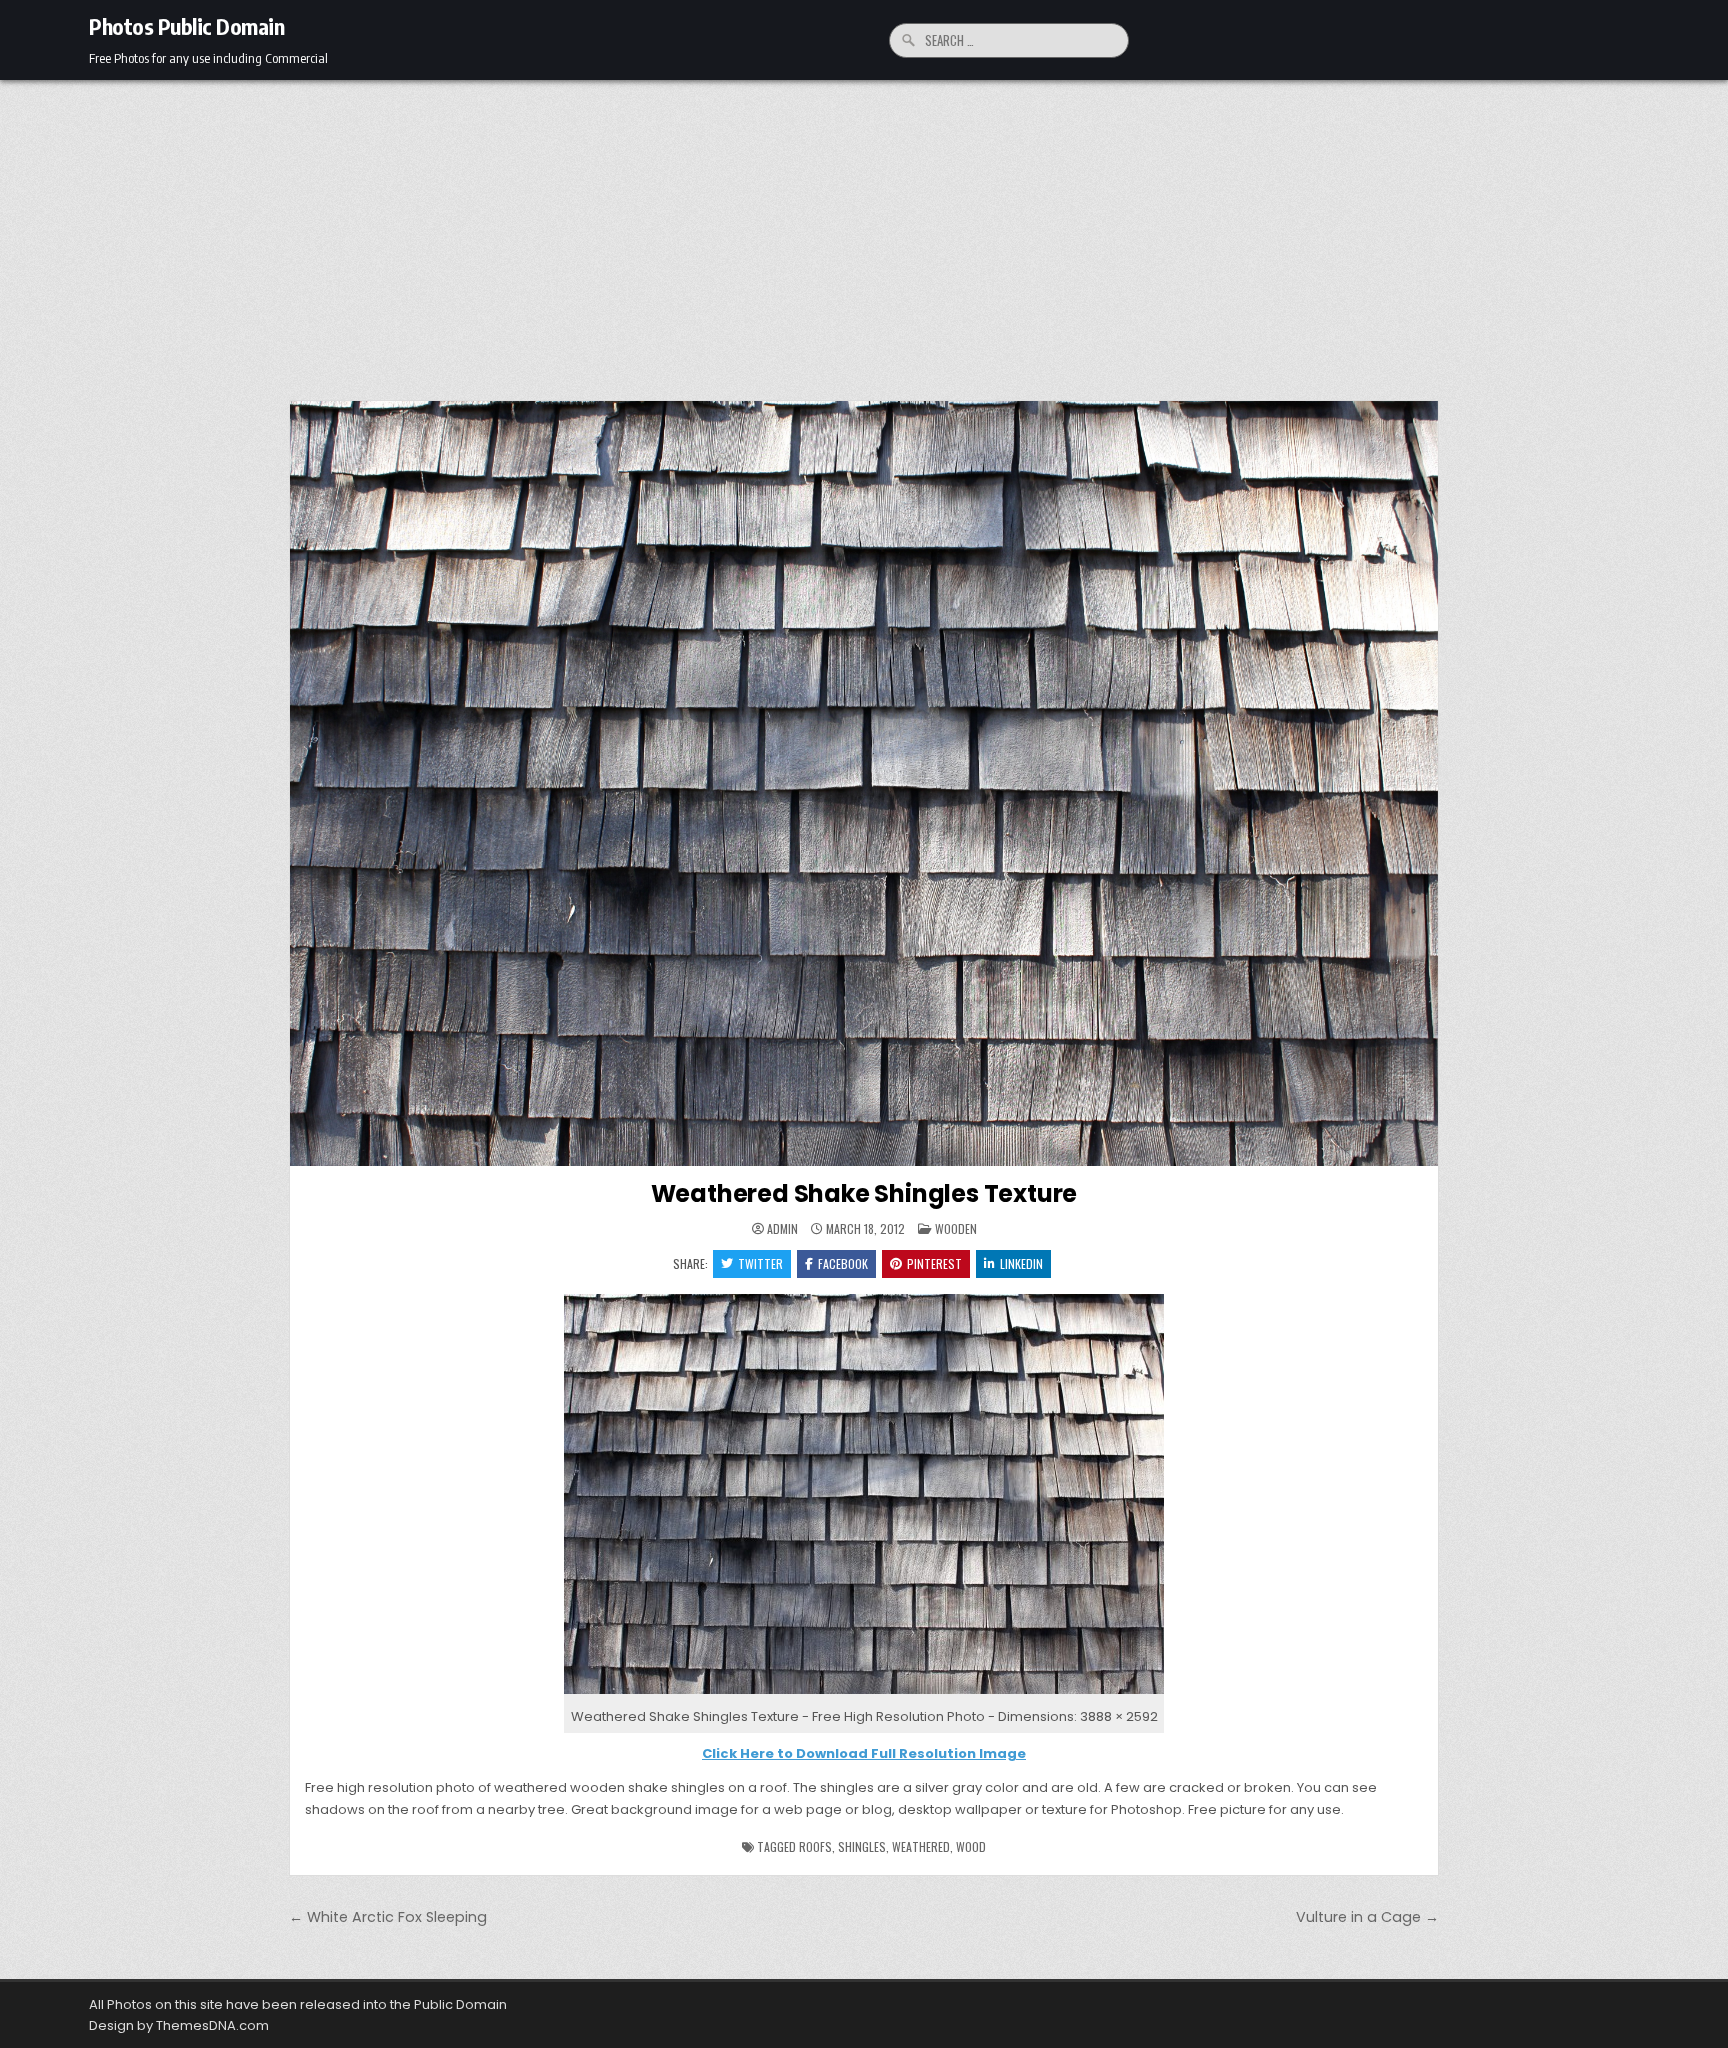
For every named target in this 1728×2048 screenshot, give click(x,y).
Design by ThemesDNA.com (179, 2025)
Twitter (760, 1263)
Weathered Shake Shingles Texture (864, 1193)
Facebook (843, 1263)
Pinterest (934, 1263)
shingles (862, 1846)
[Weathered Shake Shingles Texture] (864, 1694)
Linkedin (1021, 1263)
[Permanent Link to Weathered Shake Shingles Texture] (864, 783)
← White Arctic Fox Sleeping (388, 1917)
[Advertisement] (864, 230)
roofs (815, 1846)
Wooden (956, 1228)
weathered (921, 1846)
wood (971, 1846)
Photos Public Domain (186, 26)
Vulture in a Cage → (1367, 1917)
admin (782, 1229)
